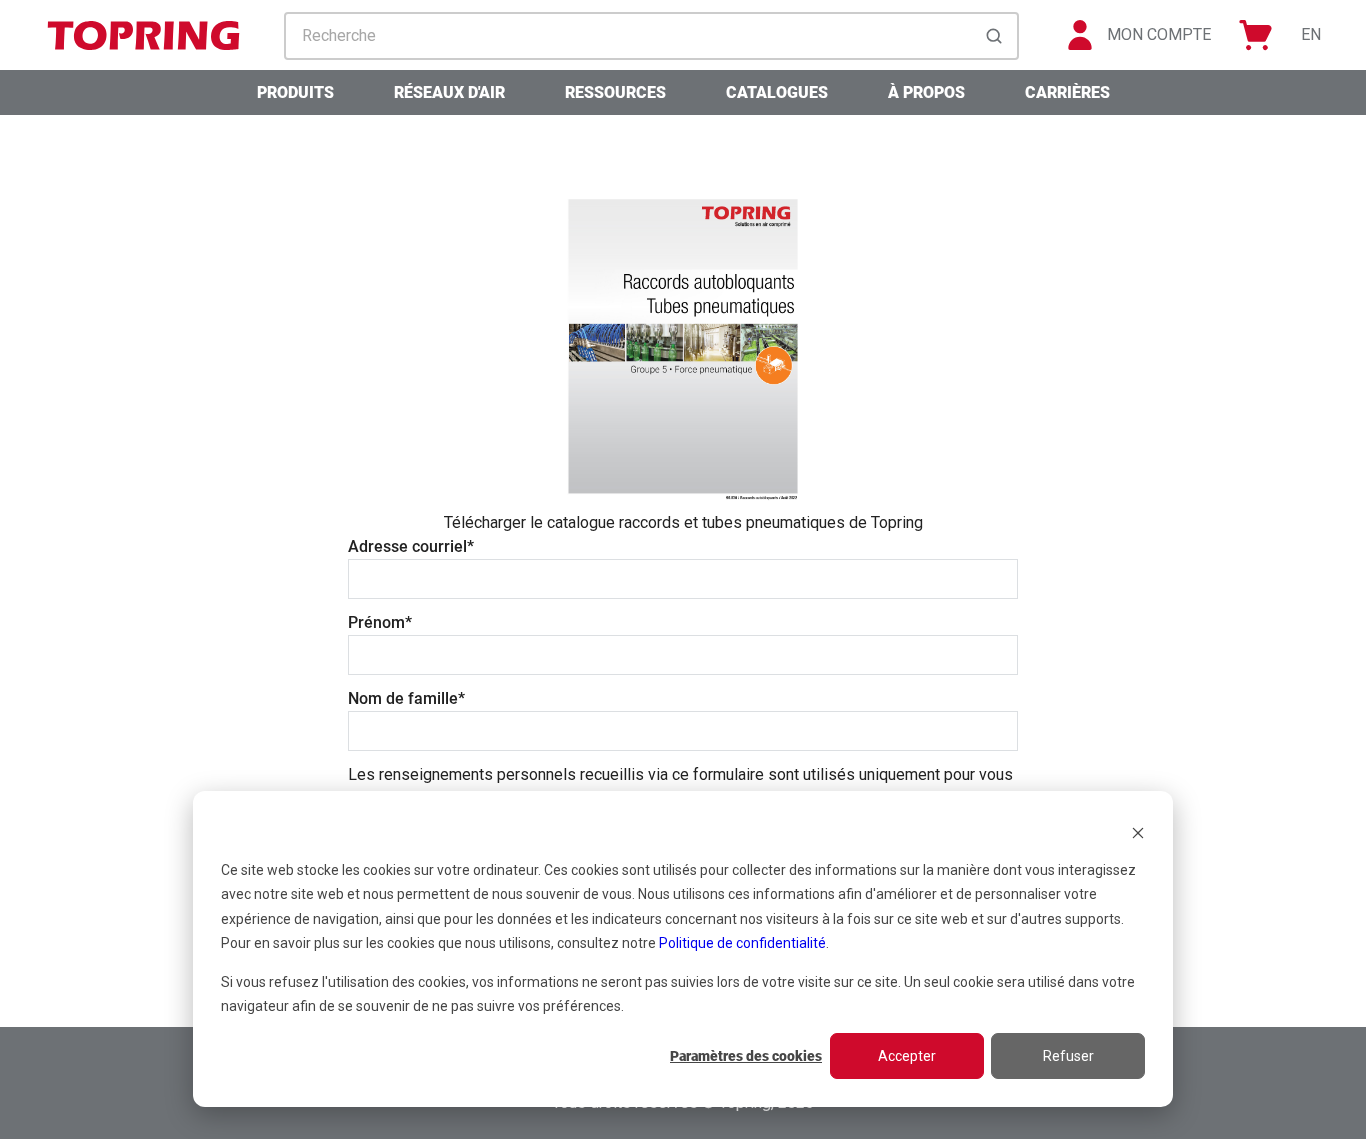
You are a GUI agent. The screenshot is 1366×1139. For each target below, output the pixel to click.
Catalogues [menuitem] (777, 92)
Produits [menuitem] (295, 92)
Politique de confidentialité (742, 943)
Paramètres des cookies (746, 1056)
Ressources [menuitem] (615, 92)
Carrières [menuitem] (1067, 92)
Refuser (1068, 1056)
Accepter (907, 1056)
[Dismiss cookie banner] (1138, 831)
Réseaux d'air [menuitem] (449, 92)
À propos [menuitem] (926, 92)
